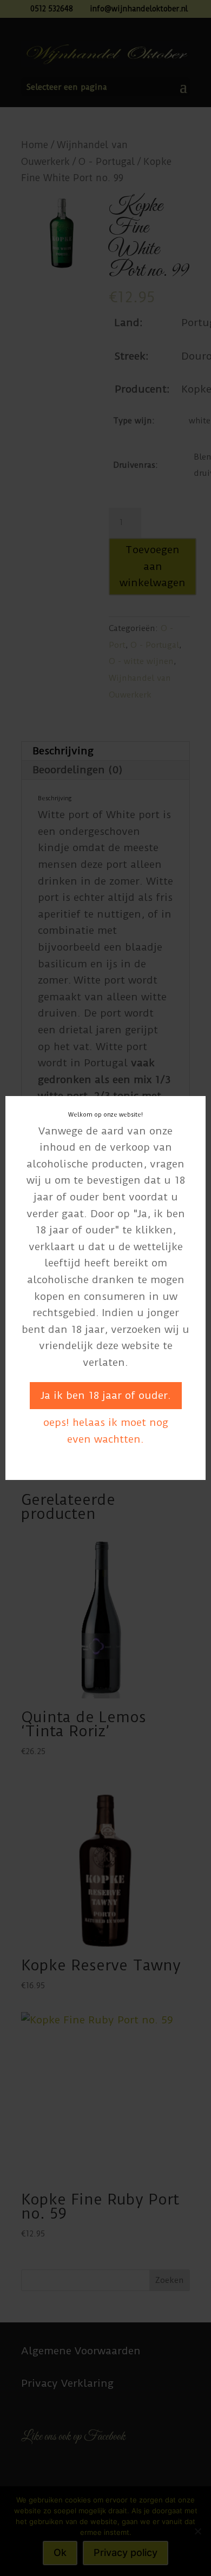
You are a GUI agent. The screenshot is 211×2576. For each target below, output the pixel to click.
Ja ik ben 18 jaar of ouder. (106, 1395)
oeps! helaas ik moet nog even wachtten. (106, 1431)
